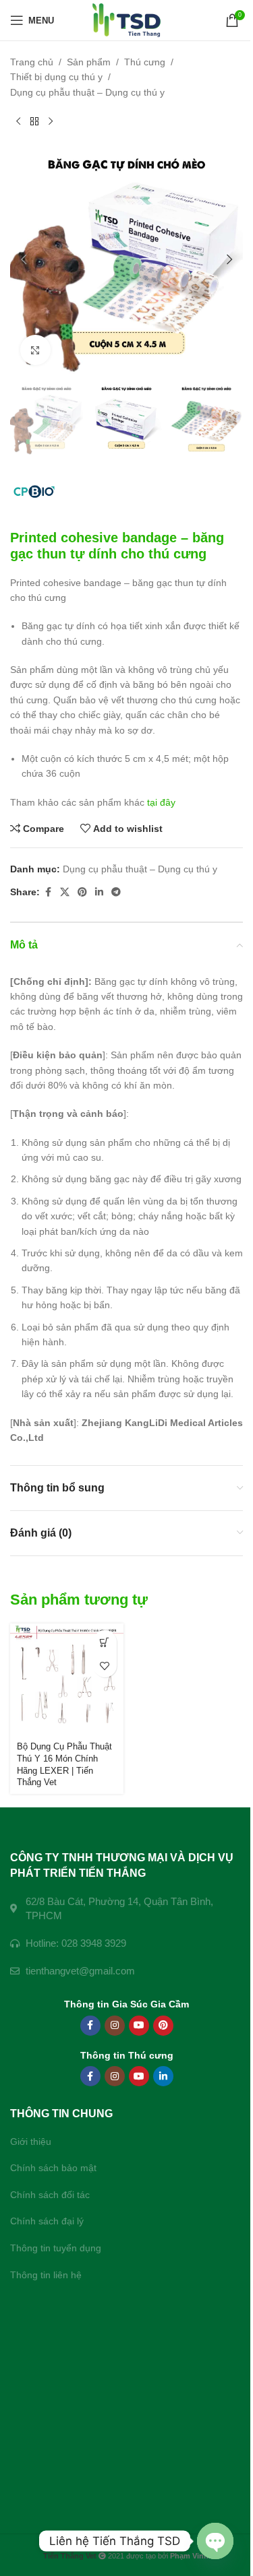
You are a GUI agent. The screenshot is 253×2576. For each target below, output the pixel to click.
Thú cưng (145, 62)
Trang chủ (32, 62)
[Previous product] (18, 121)
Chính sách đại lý (47, 2221)
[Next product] (51, 121)
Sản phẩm (89, 62)
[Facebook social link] (48, 892)
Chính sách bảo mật (53, 2168)
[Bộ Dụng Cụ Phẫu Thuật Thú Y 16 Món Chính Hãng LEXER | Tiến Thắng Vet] (67, 1680)
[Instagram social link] (115, 2026)
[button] (24, 259)
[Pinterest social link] (82, 892)
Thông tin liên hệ (46, 2275)
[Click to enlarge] (35, 350)
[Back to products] (34, 121)
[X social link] (65, 892)
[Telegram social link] (116, 892)
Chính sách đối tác (50, 2195)
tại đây (161, 802)
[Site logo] (126, 20)
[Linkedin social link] (99, 892)
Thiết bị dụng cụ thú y (56, 77)
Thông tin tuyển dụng (56, 2248)
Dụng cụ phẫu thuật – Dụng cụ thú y (87, 92)
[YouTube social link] (139, 2026)
